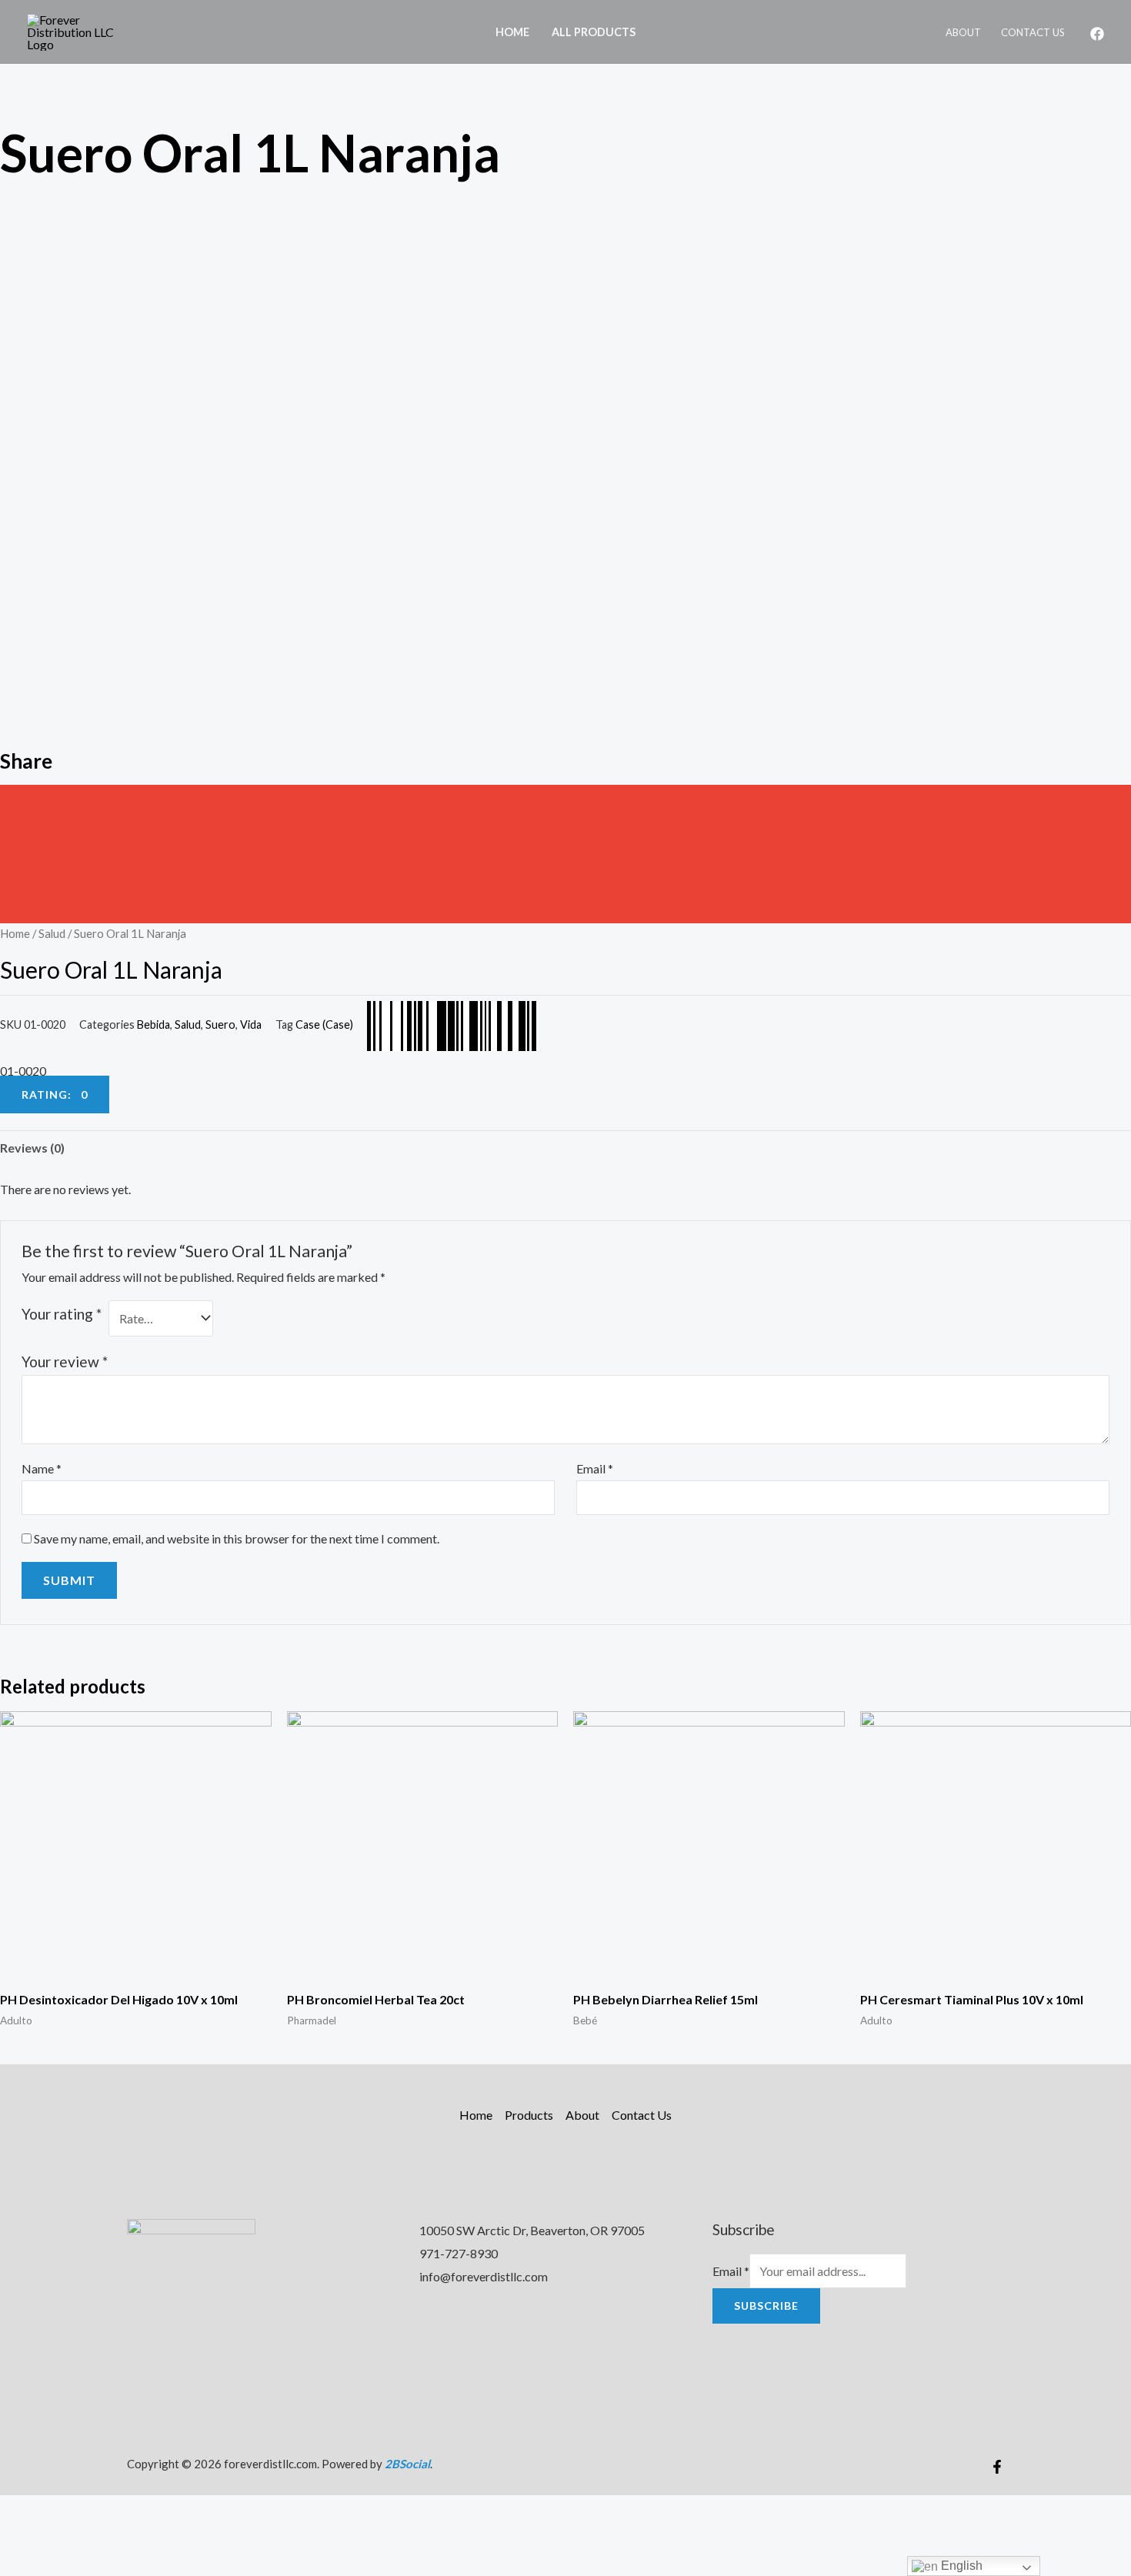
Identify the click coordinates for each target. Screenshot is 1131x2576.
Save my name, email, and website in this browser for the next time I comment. (237, 1538)
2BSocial (407, 2464)
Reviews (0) (32, 1148)
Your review (65, 1361)
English (960, 2566)
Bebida (153, 1024)
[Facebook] (1097, 34)
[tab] (32, 1148)
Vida (251, 1024)
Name (42, 1468)
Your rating (62, 1314)
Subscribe (766, 2306)
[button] (565, 802)
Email (595, 1468)
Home (512, 32)
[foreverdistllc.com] (81, 30)
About (963, 32)
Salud (52, 933)
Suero (220, 1024)
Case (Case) (324, 1024)
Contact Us (1033, 32)
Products (529, 2115)
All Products (594, 32)
